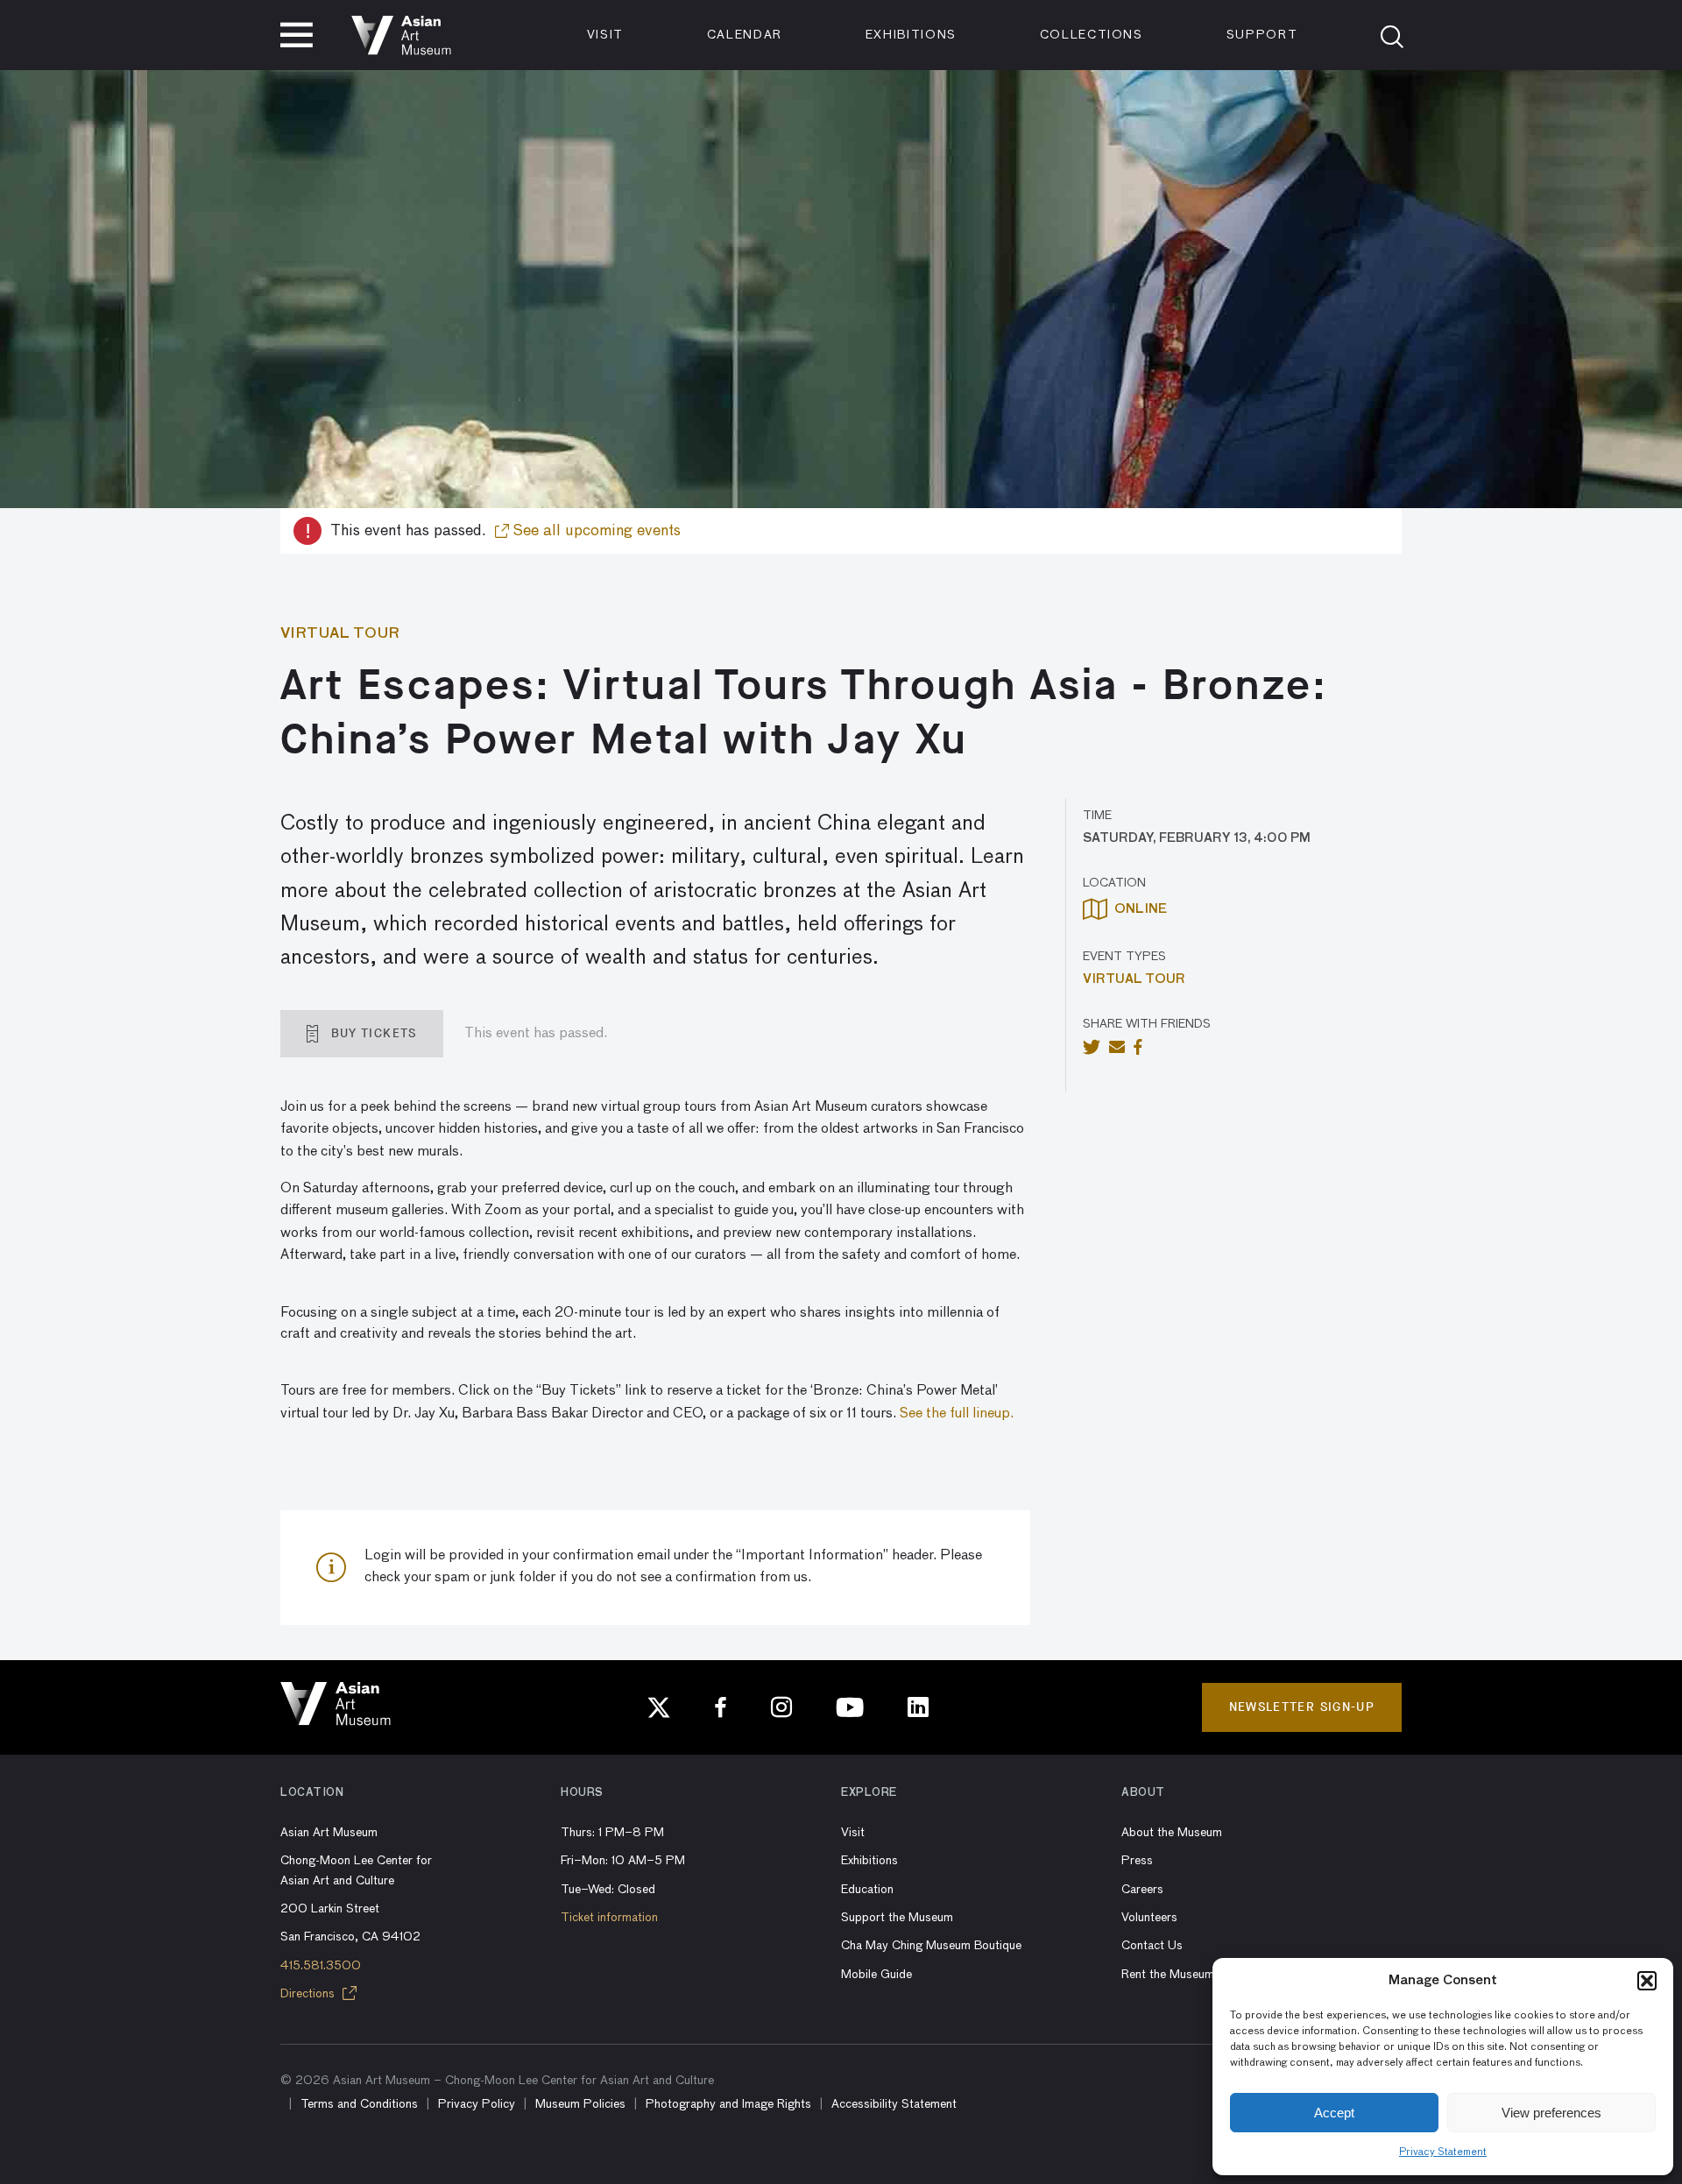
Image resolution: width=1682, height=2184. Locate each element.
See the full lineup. (957, 1414)
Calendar (745, 35)
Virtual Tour (1134, 979)
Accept (1334, 2113)
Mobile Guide (876, 1975)
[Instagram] (781, 1707)
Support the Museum (897, 1918)
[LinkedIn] (918, 1707)
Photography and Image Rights (728, 2104)
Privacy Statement (1443, 2152)
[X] (659, 1707)
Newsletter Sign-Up (1302, 1707)
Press (1137, 1861)
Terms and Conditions (359, 2104)
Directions (309, 1994)
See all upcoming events (595, 531)
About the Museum (1172, 1833)
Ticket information (609, 1918)
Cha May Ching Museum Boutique (931, 1946)
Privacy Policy (477, 2104)
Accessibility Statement (894, 2104)
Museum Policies (580, 2104)
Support (1262, 35)
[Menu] (297, 35)
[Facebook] (721, 1707)
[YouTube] (850, 1707)
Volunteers (1149, 1918)
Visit (605, 35)
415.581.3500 (321, 1966)
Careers (1142, 1890)
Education (867, 1890)
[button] (1647, 1981)
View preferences (1551, 2113)
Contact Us (1152, 1946)
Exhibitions (911, 35)
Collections (1092, 35)
